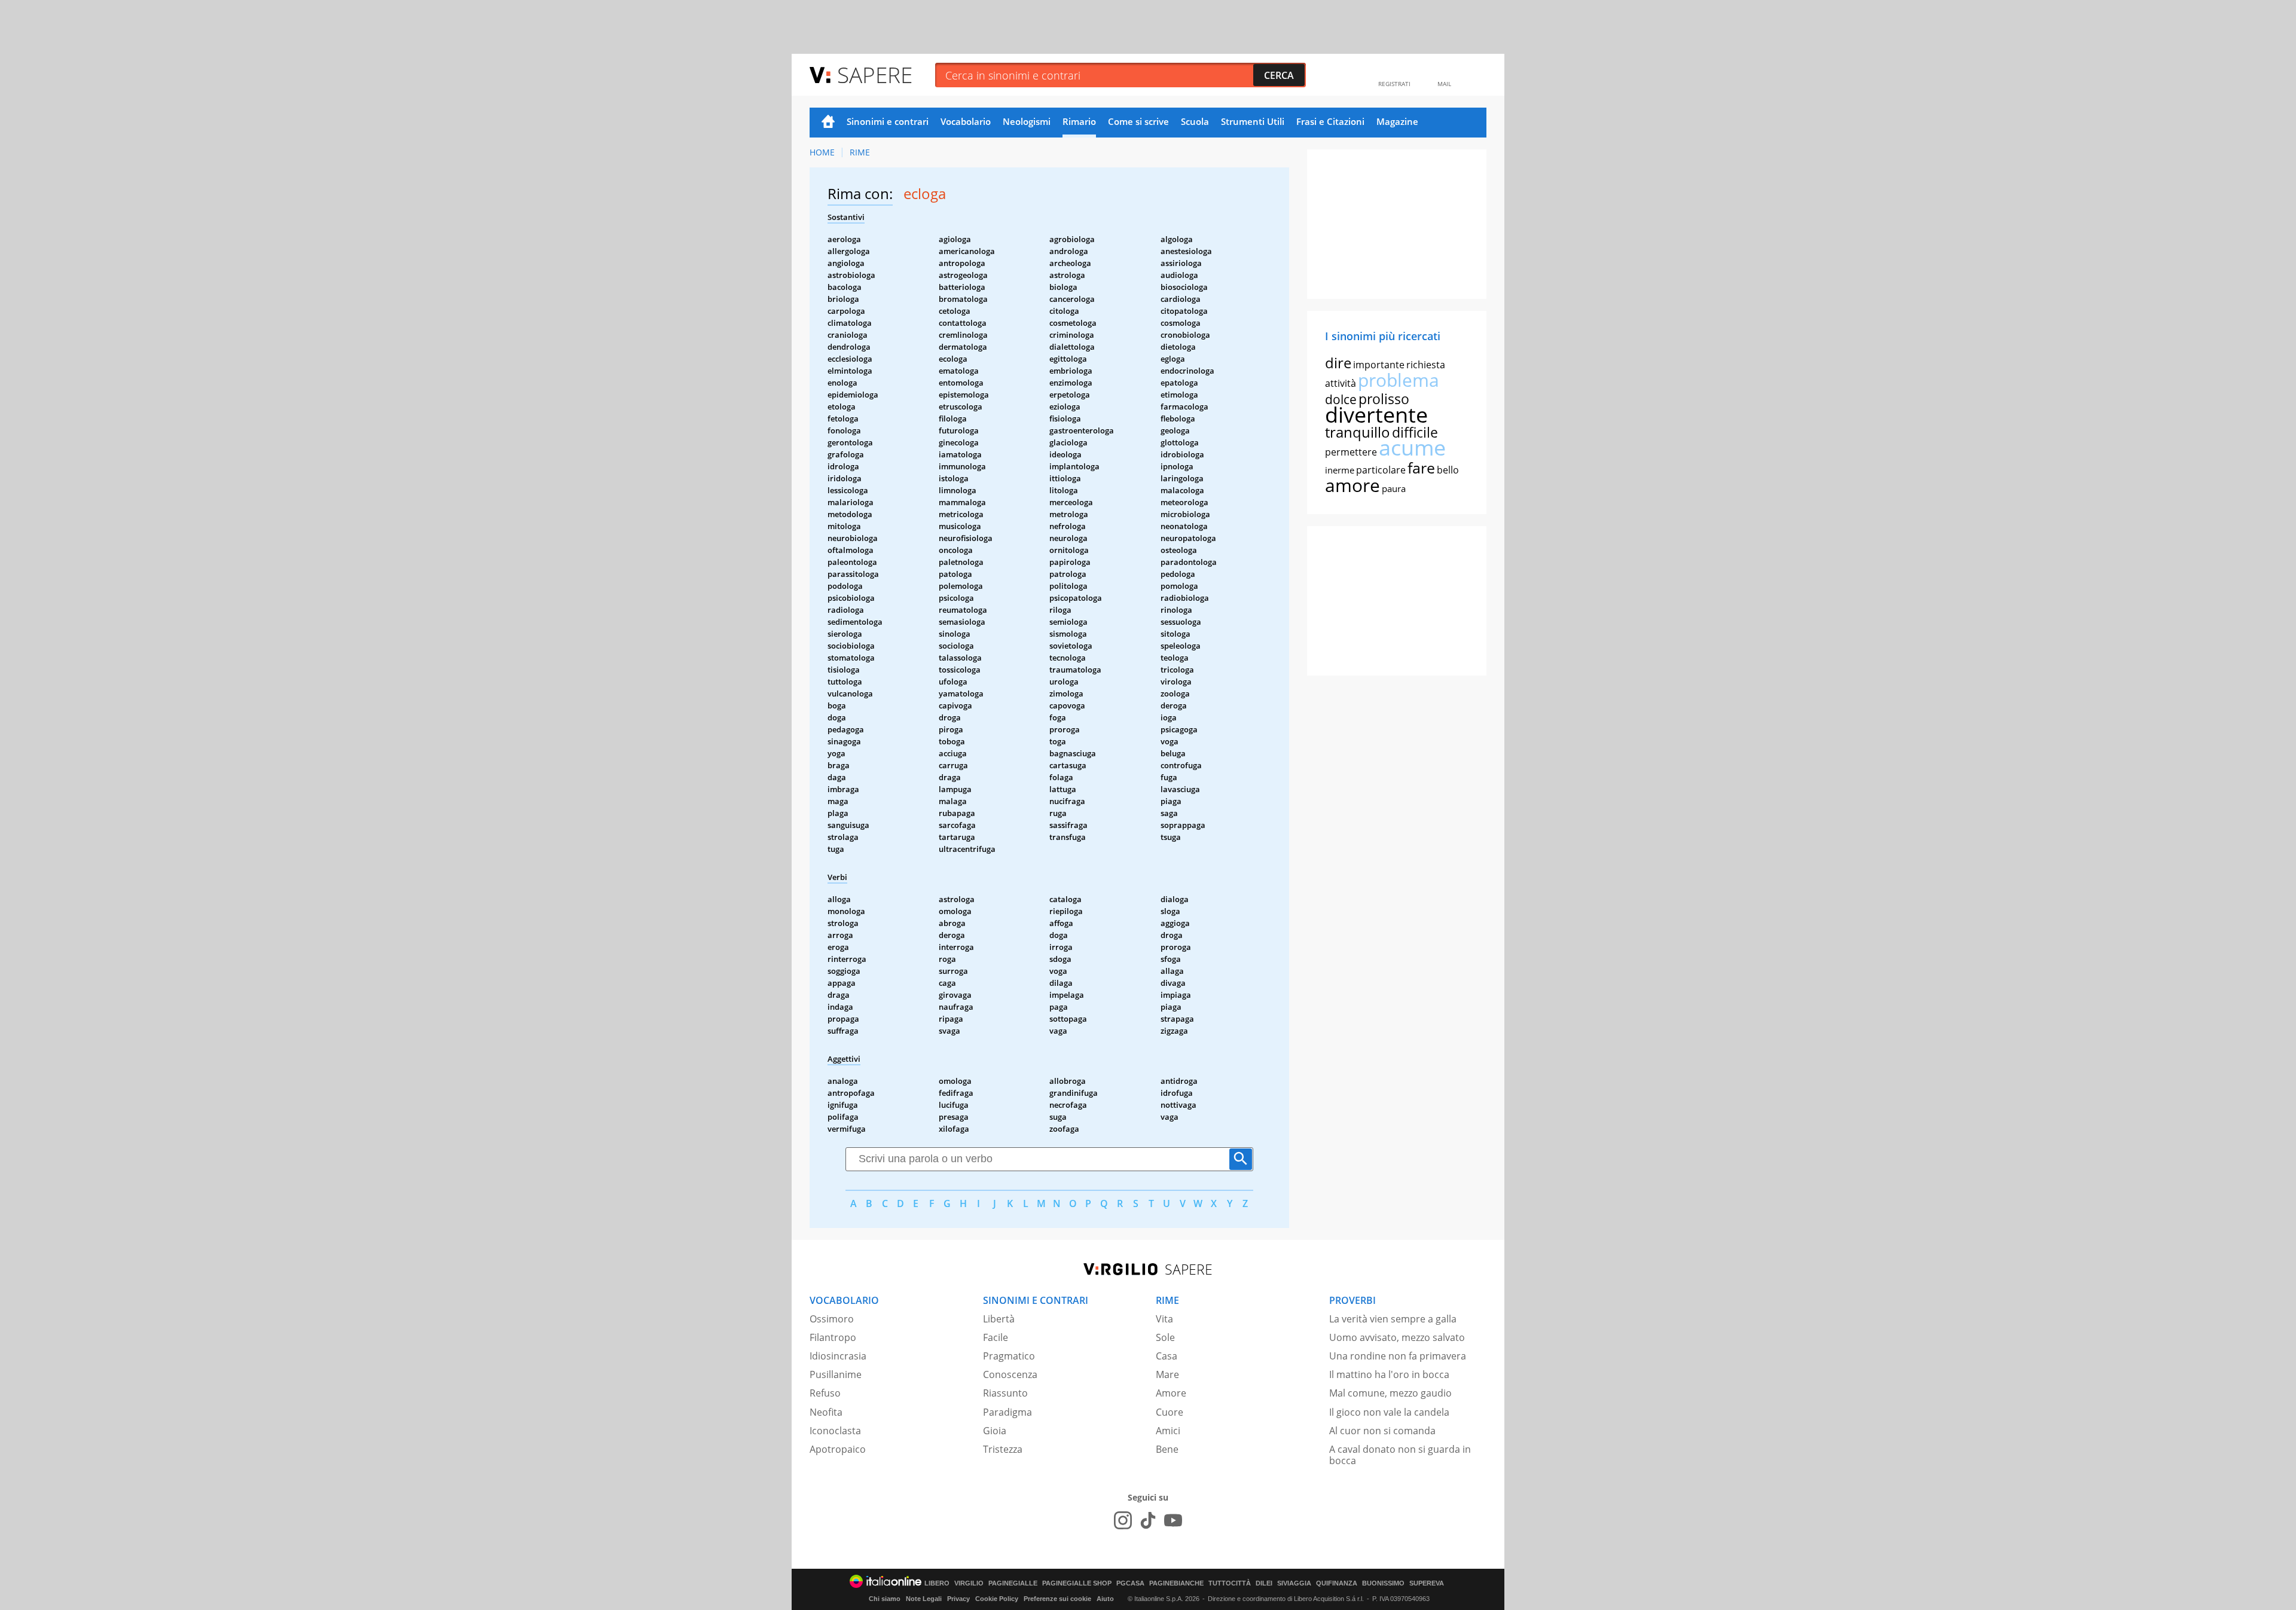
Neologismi (1027, 121)
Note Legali (924, 1599)
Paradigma (1007, 1412)
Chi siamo (885, 1599)
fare (1421, 468)
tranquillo (1358, 432)
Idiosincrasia (838, 1356)
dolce (1341, 399)
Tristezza (1003, 1449)
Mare (1167, 1374)
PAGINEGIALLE (1013, 1583)
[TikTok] (1148, 1520)
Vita (1164, 1319)
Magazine (1397, 121)
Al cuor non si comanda (1382, 1431)
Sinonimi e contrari (888, 121)
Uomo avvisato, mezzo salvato (1397, 1337)
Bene (1167, 1449)
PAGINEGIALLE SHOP (1077, 1583)
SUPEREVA (1427, 1583)
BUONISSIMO (1383, 1583)
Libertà (999, 1319)
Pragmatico (1009, 1356)
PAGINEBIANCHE (1176, 1583)
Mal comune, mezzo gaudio (1390, 1393)
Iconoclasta (835, 1431)
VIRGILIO (969, 1583)
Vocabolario (966, 121)
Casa (1167, 1356)
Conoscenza (1010, 1374)
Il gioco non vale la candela (1389, 1412)
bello (1448, 470)
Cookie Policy (997, 1599)
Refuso (825, 1393)
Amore (1171, 1393)
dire (1338, 363)
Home (828, 123)
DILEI (1264, 1583)
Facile (996, 1337)
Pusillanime (836, 1374)
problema (1399, 380)
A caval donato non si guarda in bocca (1400, 1455)
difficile (1415, 432)
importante (1379, 365)
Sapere (875, 74)
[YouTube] (1173, 1520)
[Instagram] (1123, 1520)
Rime (860, 152)
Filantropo (833, 1337)
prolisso (1384, 399)
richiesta (1426, 365)
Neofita (826, 1412)
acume (1412, 447)
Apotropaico (838, 1449)
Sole (1165, 1337)
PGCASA (1130, 1583)
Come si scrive (1138, 121)
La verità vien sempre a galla (1393, 1319)
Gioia (995, 1431)
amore (1352, 485)
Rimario (1079, 121)
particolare (1381, 470)
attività (1341, 383)
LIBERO (937, 1583)
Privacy (958, 1599)
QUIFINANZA (1337, 1583)
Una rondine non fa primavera (1398, 1356)
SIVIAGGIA (1294, 1583)
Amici (1168, 1431)
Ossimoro (832, 1319)
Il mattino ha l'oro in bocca (1389, 1374)
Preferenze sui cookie (1057, 1599)
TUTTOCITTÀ (1230, 1583)
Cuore (1170, 1412)
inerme (1340, 470)
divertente (1376, 415)
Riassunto (1005, 1393)
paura (1394, 488)
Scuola (1195, 121)
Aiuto (1105, 1599)
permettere (1351, 452)
